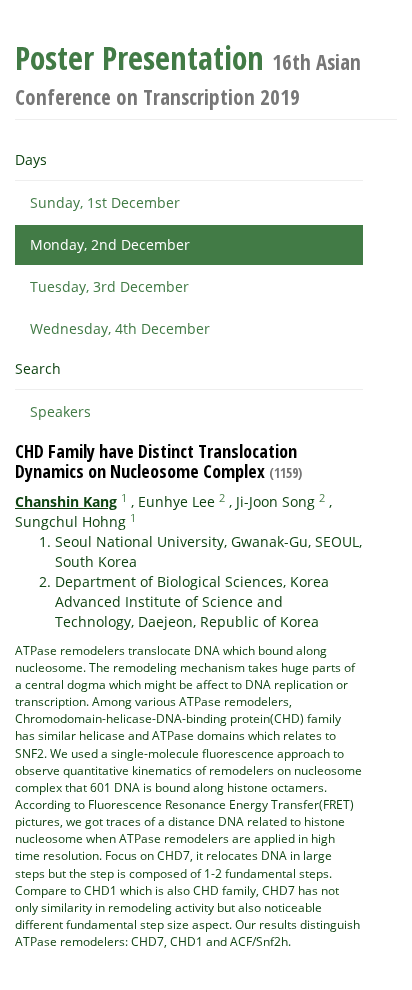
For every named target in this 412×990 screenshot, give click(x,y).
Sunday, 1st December (105, 202)
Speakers (60, 411)
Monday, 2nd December (110, 244)
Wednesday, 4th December (120, 328)
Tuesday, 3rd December (109, 286)
